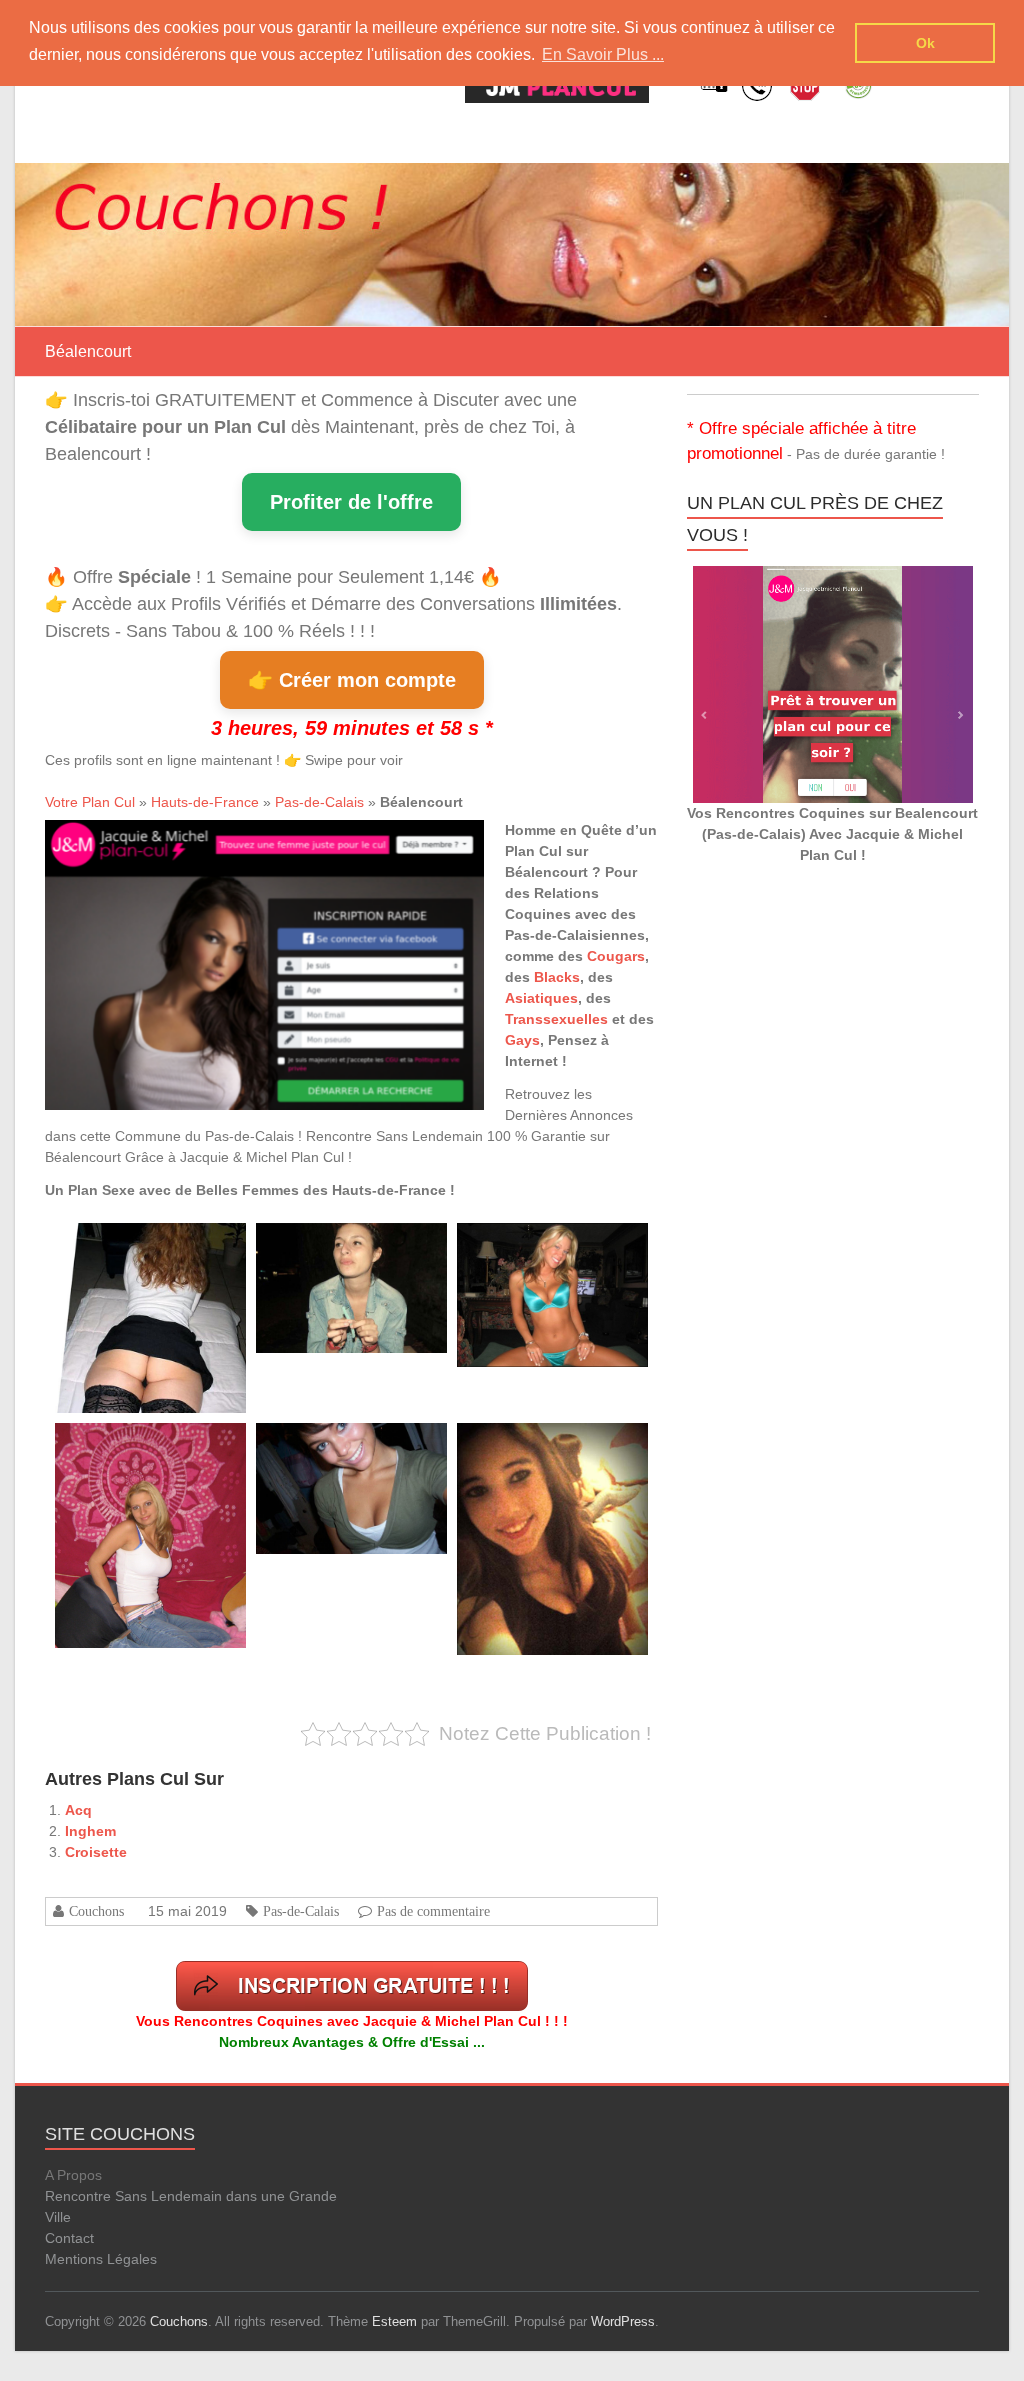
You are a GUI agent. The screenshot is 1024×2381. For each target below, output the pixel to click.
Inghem (90, 1831)
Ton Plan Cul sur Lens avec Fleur (342, 1245)
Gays (522, 1040)
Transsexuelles (556, 1019)
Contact (69, 2238)
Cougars (616, 956)
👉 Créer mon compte (352, 680)
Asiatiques (541, 998)
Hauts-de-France (205, 802)
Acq (78, 1810)
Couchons (96, 1911)
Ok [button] (925, 43)
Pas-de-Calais (319, 802)
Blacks (557, 977)
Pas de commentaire (433, 1911)
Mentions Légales (101, 2259)
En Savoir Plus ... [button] (603, 54)
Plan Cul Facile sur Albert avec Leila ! (150, 1245)
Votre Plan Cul (90, 802)
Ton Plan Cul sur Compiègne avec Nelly (558, 1245)
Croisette (96, 1852)
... (121, 1378)
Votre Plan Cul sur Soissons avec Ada (152, 1445)
